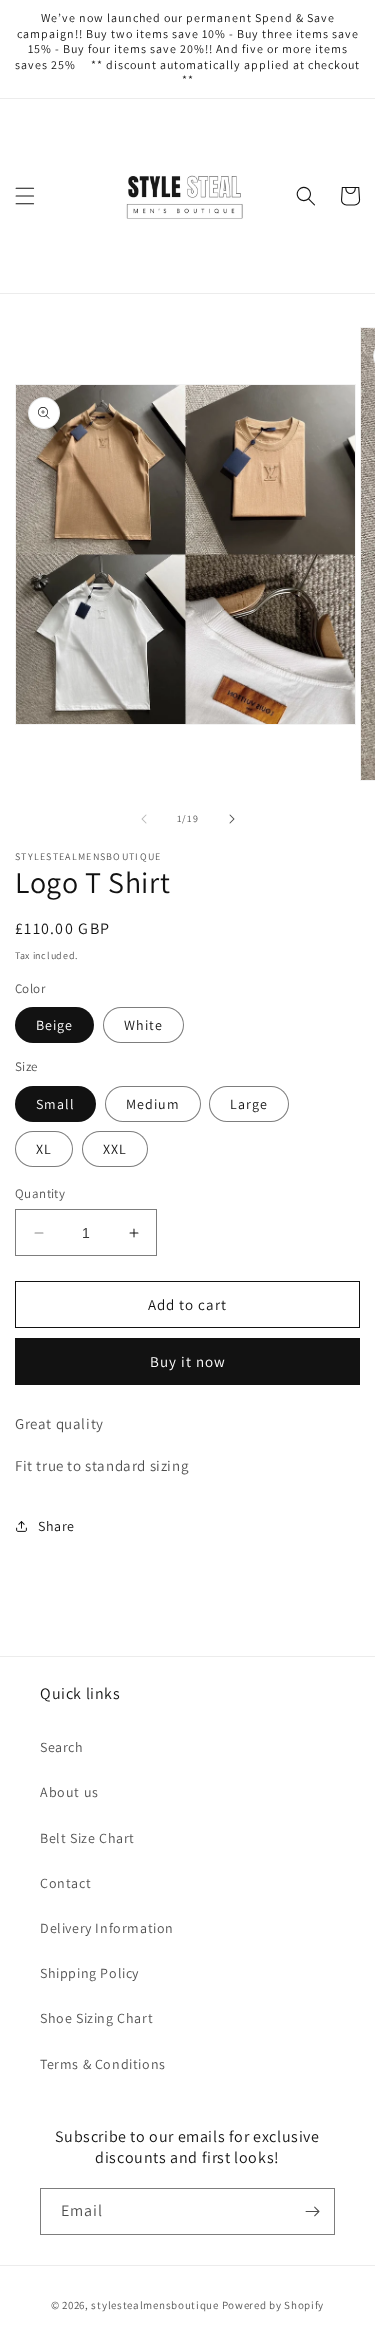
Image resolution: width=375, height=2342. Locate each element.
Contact (65, 1883)
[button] (25, 196)
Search (62, 1747)
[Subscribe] (312, 2211)
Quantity (40, 1193)
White (143, 1025)
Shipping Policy (89, 1973)
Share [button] (56, 1526)
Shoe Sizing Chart (96, 2018)
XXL (115, 1149)
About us (69, 1792)
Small (55, 1104)
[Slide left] (144, 819)
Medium (153, 1104)
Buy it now (188, 1361)
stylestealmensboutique (154, 2305)
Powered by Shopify (273, 2305)
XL (44, 1149)
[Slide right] (232, 819)
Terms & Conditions (103, 2064)
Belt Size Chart (87, 1838)
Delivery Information (107, 1928)
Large (249, 1104)
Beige (54, 1025)
